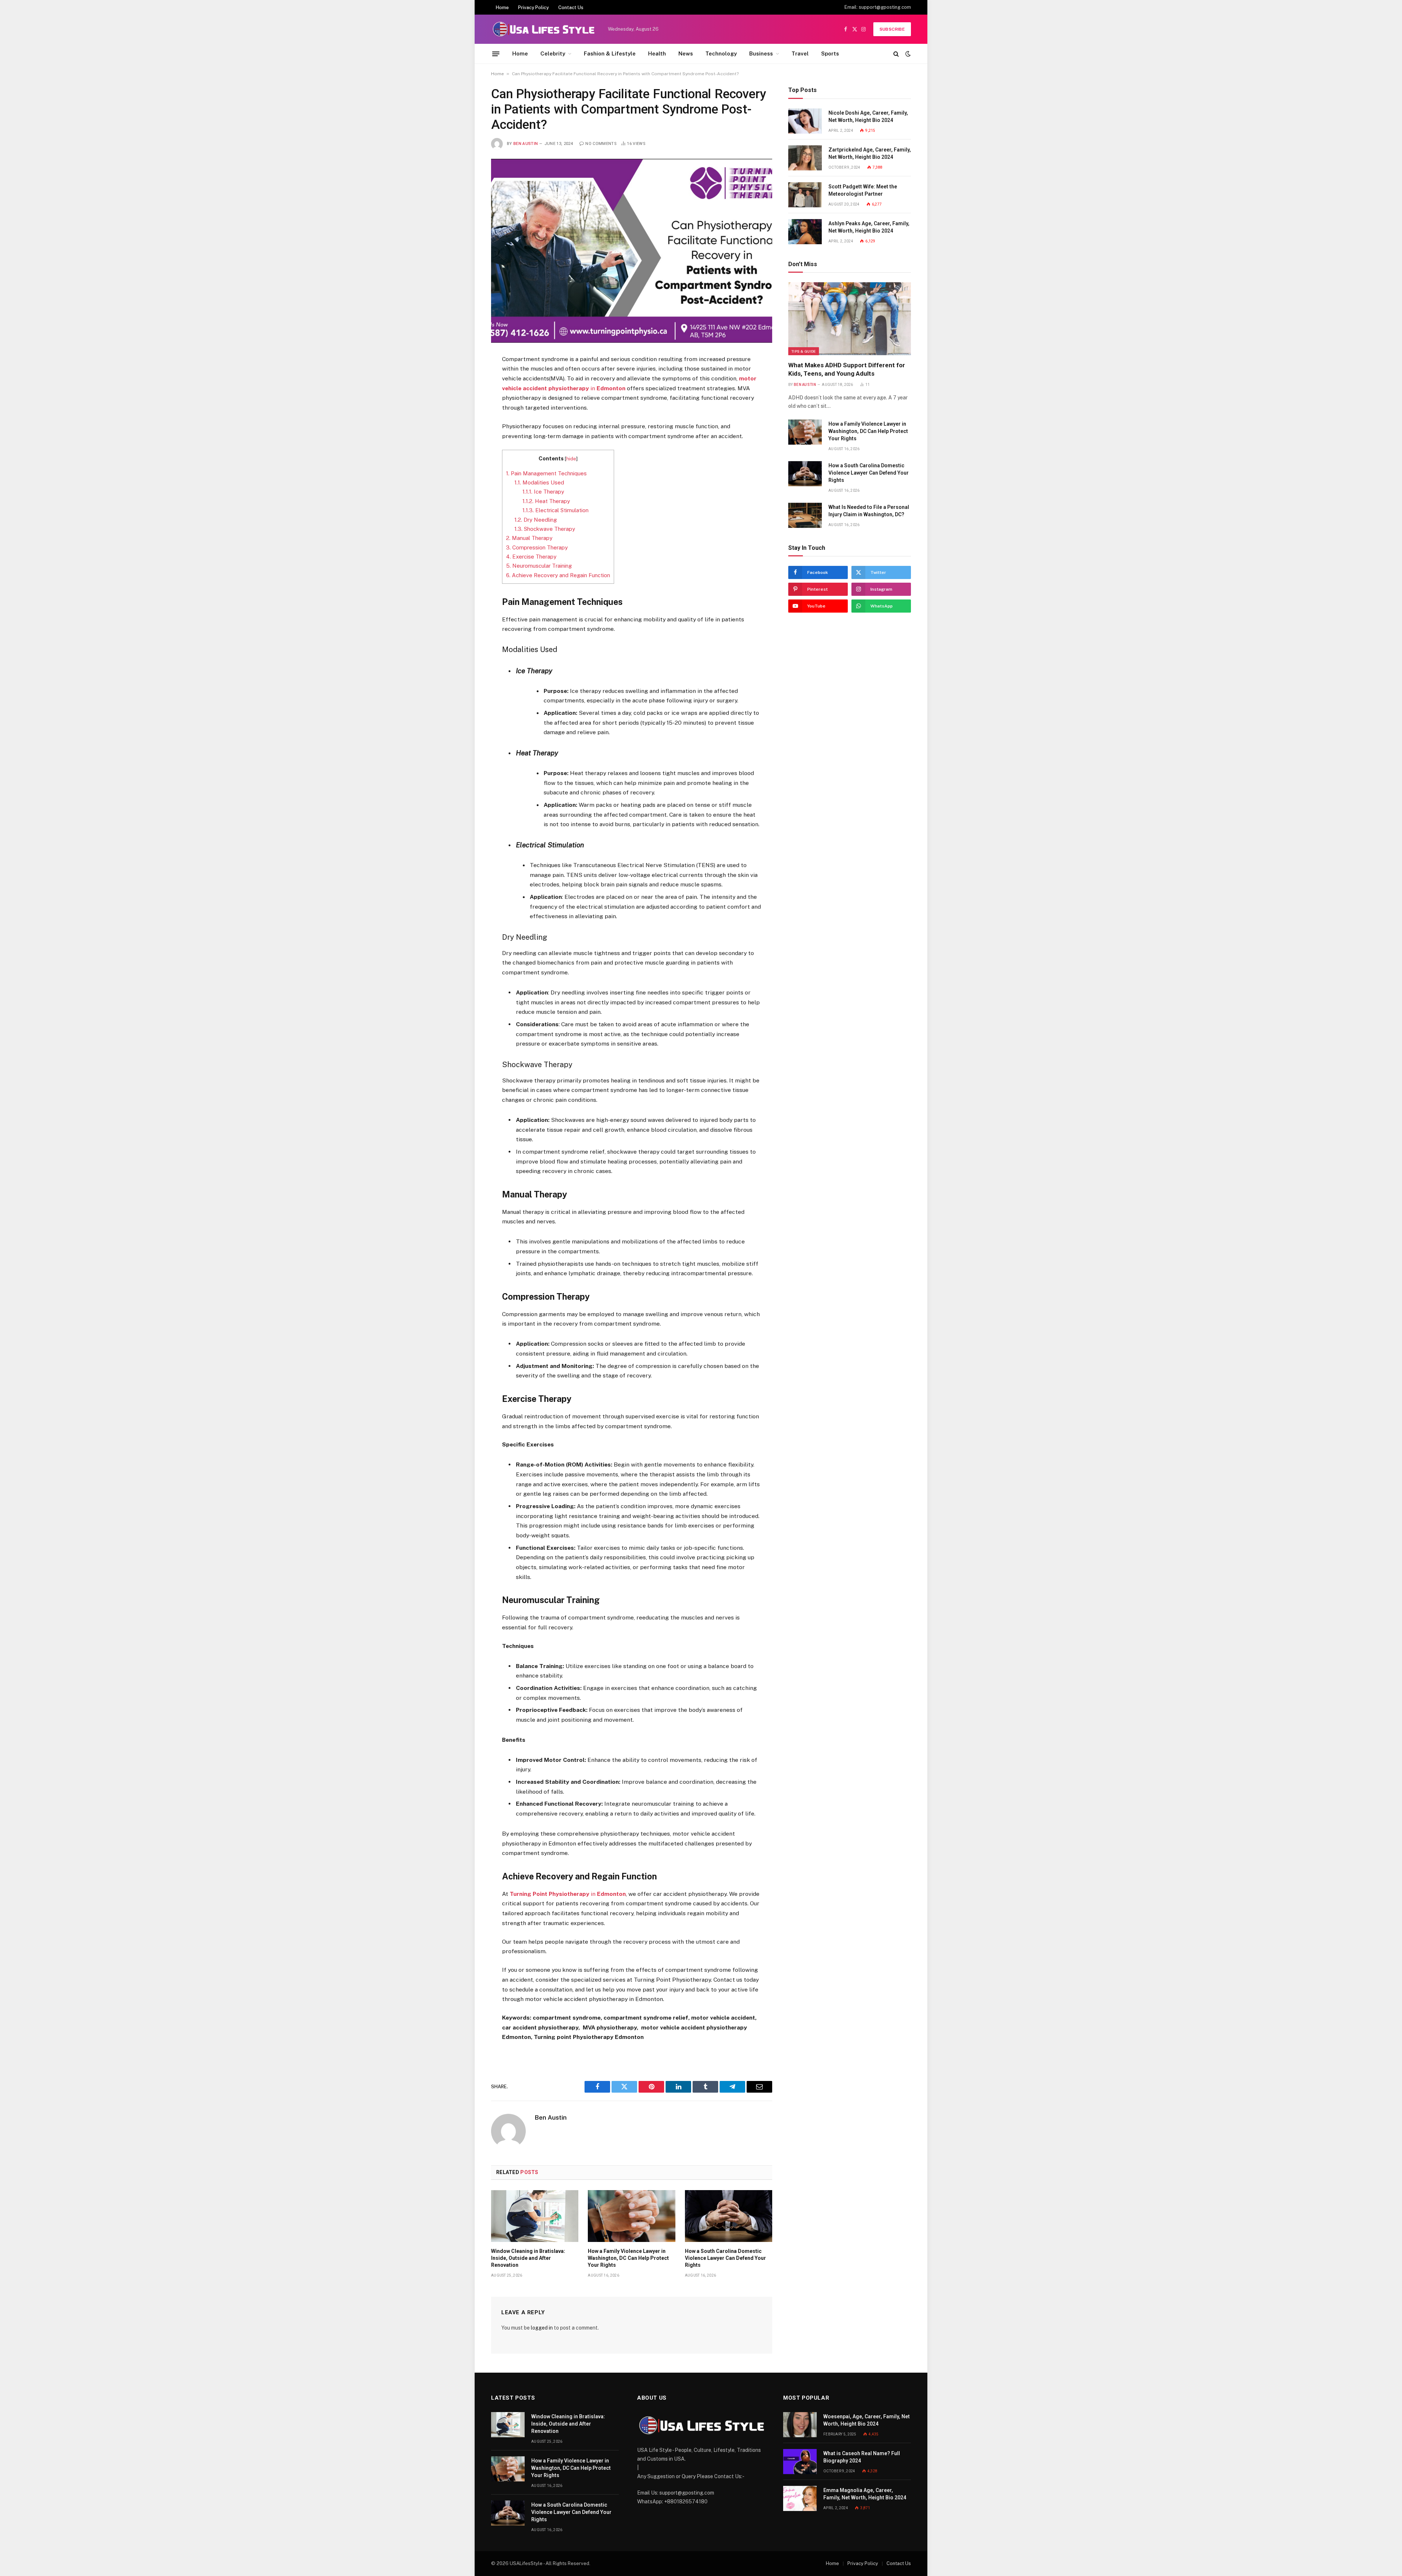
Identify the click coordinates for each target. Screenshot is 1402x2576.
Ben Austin (526, 144)
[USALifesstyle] (543, 29)
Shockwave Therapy (545, 529)
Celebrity (553, 53)
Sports (830, 53)
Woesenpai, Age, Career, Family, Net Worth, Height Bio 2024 (867, 2420)
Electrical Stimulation (556, 510)
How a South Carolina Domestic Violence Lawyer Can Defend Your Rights (725, 2258)
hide (571, 459)
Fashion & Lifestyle (610, 53)
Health (657, 53)
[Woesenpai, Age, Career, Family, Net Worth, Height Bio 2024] (800, 2425)
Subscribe (892, 29)
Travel (800, 53)
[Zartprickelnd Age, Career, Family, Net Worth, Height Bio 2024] (805, 158)
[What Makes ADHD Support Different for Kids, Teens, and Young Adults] (850, 319)
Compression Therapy (537, 547)
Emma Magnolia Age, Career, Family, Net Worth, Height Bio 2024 (865, 2494)
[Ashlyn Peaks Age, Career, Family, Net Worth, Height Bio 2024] (805, 232)
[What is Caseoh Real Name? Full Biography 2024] (800, 2462)
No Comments (601, 144)
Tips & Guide (804, 351)
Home (502, 7)
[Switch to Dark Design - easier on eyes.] (907, 54)
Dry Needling (536, 520)
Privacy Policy (533, 7)
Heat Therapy (546, 501)
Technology (721, 53)
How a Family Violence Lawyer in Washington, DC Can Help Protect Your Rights (628, 2258)
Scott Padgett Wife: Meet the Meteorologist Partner (863, 190)
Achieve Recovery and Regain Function (558, 575)
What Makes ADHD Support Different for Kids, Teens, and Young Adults (847, 369)
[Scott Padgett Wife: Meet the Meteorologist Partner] (805, 195)
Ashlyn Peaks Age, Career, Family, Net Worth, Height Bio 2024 (869, 227)
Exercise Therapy (531, 557)
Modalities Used (539, 482)
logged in (542, 2328)
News (686, 53)
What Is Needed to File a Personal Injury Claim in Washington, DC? (869, 511)
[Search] (896, 54)
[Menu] (496, 54)
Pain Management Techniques (546, 473)
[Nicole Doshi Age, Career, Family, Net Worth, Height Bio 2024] (805, 121)
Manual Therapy (529, 538)
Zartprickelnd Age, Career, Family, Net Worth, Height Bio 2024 (870, 153)
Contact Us (571, 7)
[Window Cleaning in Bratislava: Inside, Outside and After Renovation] (535, 2216)
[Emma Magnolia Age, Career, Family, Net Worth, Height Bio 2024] (800, 2498)
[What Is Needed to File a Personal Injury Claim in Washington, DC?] (805, 515)
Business (761, 53)
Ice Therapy (543, 492)
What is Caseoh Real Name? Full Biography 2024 (862, 2457)
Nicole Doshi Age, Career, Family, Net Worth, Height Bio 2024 (868, 116)
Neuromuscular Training (539, 566)
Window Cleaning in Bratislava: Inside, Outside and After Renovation (528, 2258)
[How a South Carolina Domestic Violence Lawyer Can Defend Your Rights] (729, 2216)
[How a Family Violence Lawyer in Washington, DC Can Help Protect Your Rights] (631, 2216)
